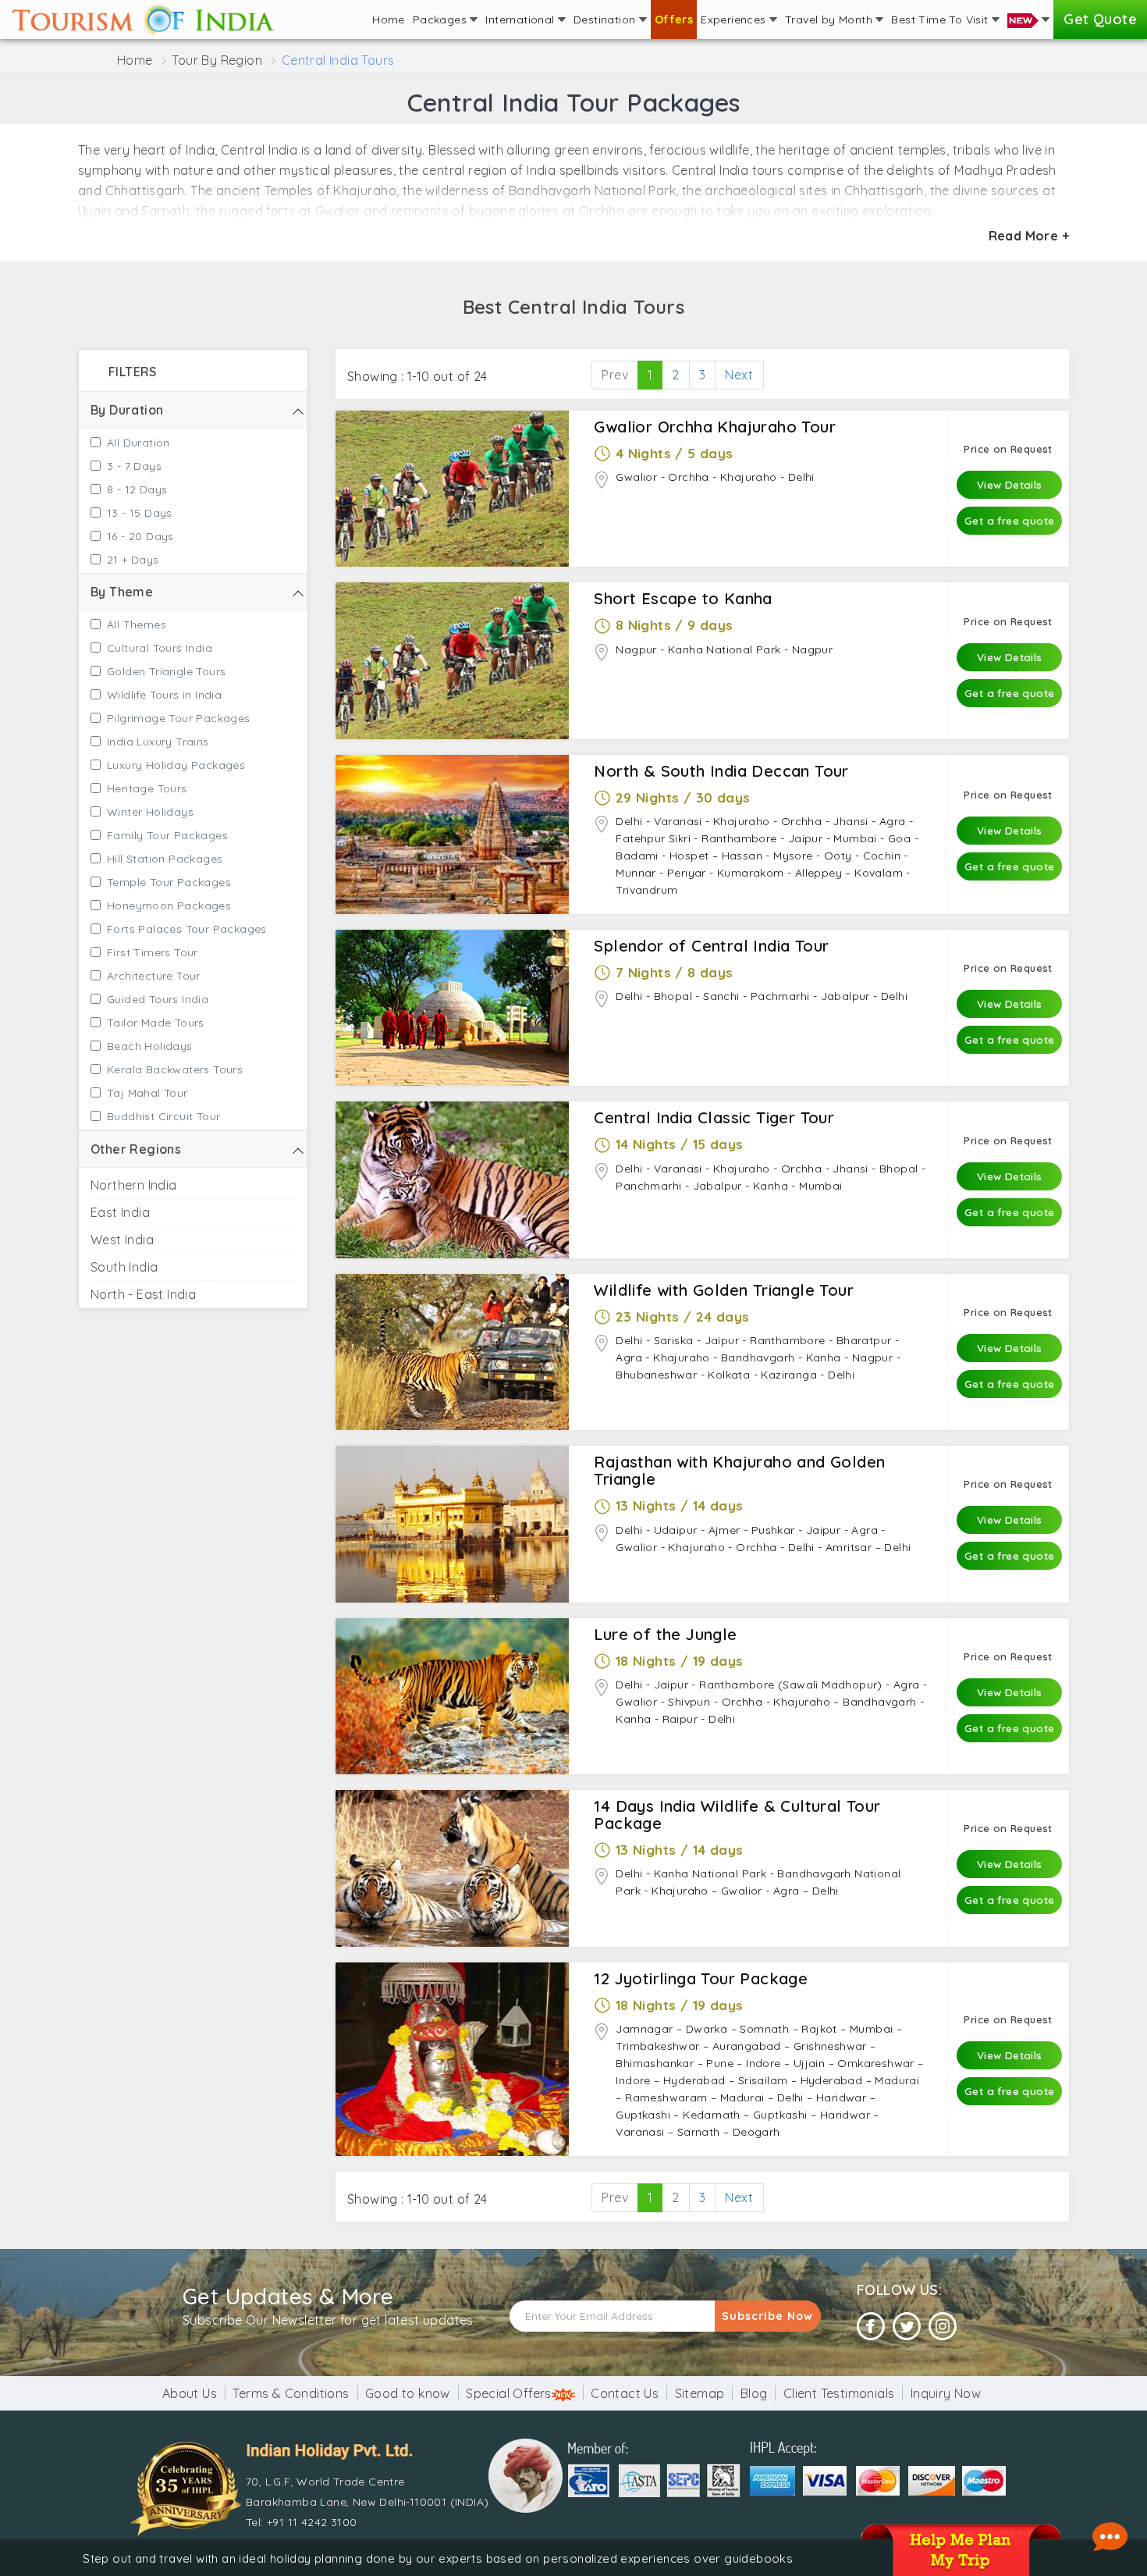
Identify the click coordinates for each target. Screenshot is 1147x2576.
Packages (442, 20)
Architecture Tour (154, 976)
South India (124, 1267)
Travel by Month (830, 20)
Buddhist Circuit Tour (163, 1116)
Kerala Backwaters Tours (175, 1069)
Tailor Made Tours (156, 1023)
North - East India (143, 1294)
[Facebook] (871, 2327)
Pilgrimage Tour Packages (179, 718)
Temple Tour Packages (169, 882)
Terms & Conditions (291, 2393)
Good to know (408, 2393)
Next (739, 375)
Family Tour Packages (167, 835)
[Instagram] (943, 2327)
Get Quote (1100, 19)
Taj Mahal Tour (147, 1093)
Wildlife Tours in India (164, 695)
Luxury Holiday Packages (176, 765)
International (522, 20)
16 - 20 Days (140, 536)
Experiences (735, 20)
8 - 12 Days (137, 489)
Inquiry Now (946, 2393)
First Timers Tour (153, 952)
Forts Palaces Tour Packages (187, 929)
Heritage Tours (147, 788)
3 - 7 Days (134, 466)
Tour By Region (217, 60)
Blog (754, 2393)
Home (389, 20)
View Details (1010, 484)
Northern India (134, 1185)
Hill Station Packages (165, 859)
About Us (190, 2393)
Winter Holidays (150, 812)
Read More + (1029, 236)
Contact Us (625, 2393)
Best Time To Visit (941, 20)
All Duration (138, 443)
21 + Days (133, 560)
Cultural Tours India (160, 648)
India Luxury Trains (158, 742)
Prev (615, 375)
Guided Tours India (158, 999)
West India (122, 1240)
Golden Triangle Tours (166, 671)
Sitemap (700, 2393)
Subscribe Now (767, 2316)
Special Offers (509, 2393)
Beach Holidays (150, 1046)
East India (120, 1212)
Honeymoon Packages (169, 906)
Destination (606, 20)
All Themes (137, 624)
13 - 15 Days (140, 513)
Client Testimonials (839, 2393)
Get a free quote (1009, 520)
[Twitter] (907, 2327)
